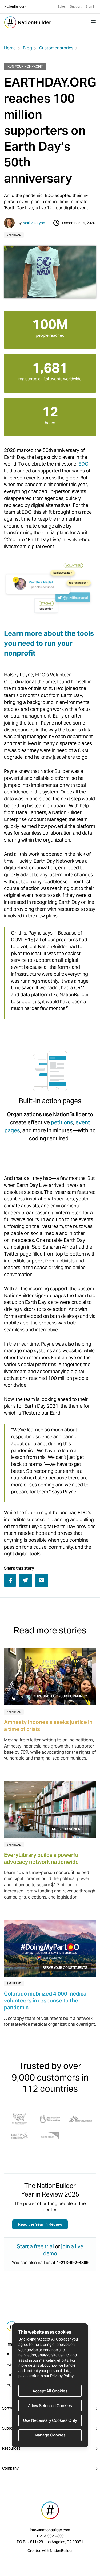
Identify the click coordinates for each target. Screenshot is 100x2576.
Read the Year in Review (40, 2224)
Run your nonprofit (25, 66)
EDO (83, 464)
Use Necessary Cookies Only (50, 2420)
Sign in (91, 7)
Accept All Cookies (50, 2391)
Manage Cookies (50, 2435)
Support (76, 7)
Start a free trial (35, 2246)
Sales (61, 7)
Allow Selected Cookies (50, 2406)
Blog (27, 48)
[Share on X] (25, 1580)
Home (10, 48)
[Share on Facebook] (10, 1581)
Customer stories (56, 48)
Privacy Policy (62, 2376)
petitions (62, 1122)
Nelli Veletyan (34, 223)
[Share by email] (42, 1580)
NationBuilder (14, 7)
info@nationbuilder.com (50, 2530)
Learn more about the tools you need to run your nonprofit (49, 643)
